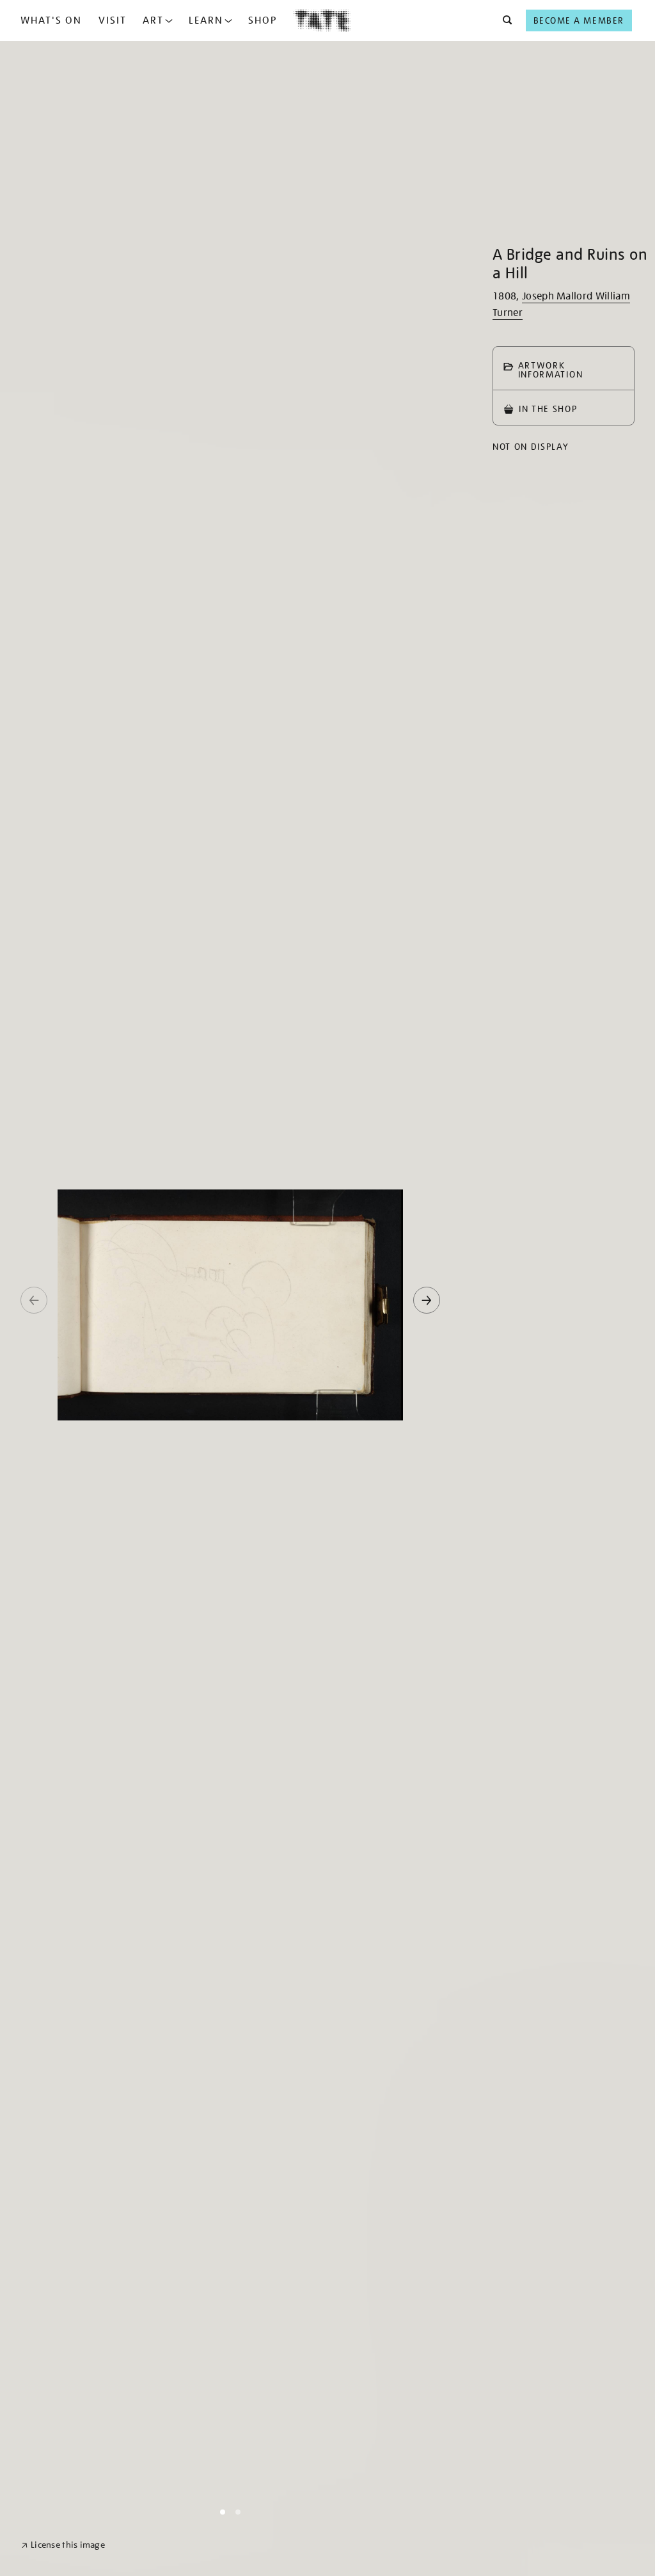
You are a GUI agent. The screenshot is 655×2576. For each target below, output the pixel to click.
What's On (51, 20)
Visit (113, 20)
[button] (504, 20)
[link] (63, 2545)
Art (153, 20)
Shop (263, 20)
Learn (206, 20)
